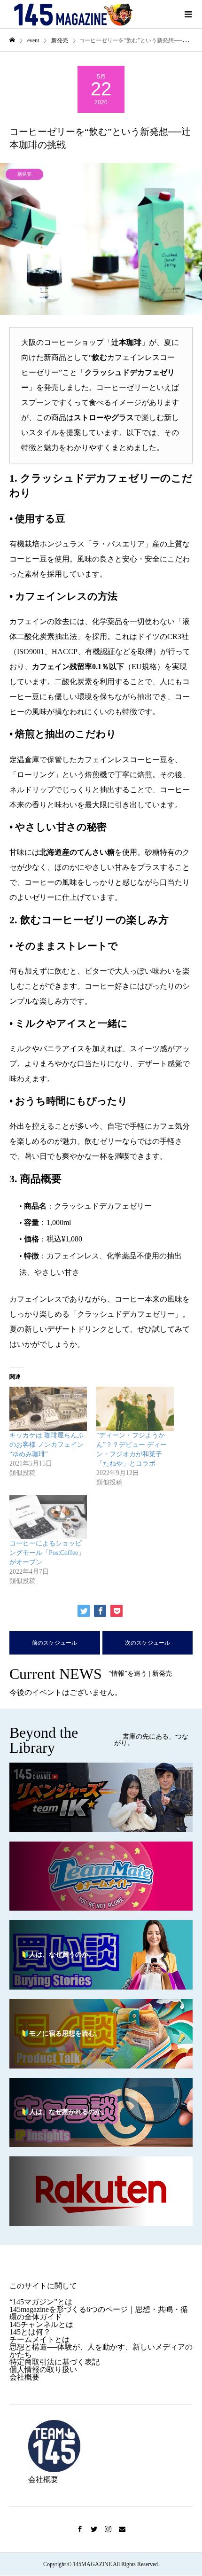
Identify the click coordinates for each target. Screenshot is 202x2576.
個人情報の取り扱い (43, 2369)
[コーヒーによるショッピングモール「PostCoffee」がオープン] (48, 1517)
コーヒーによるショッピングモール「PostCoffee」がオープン (47, 1553)
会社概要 (24, 2377)
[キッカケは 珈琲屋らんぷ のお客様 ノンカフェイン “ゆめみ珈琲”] (48, 1409)
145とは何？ (30, 2332)
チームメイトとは (39, 2339)
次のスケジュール (148, 1643)
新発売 (24, 174)
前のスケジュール (54, 1643)
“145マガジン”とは (41, 2302)
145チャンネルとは (41, 2324)
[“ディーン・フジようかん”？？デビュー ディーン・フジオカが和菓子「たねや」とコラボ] (135, 1409)
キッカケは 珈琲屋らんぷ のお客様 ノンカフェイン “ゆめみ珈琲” (47, 1445)
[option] (101, 239)
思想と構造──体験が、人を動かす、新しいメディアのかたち (101, 2351)
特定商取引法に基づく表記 (54, 2362)
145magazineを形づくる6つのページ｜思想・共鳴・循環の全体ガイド (99, 2313)
